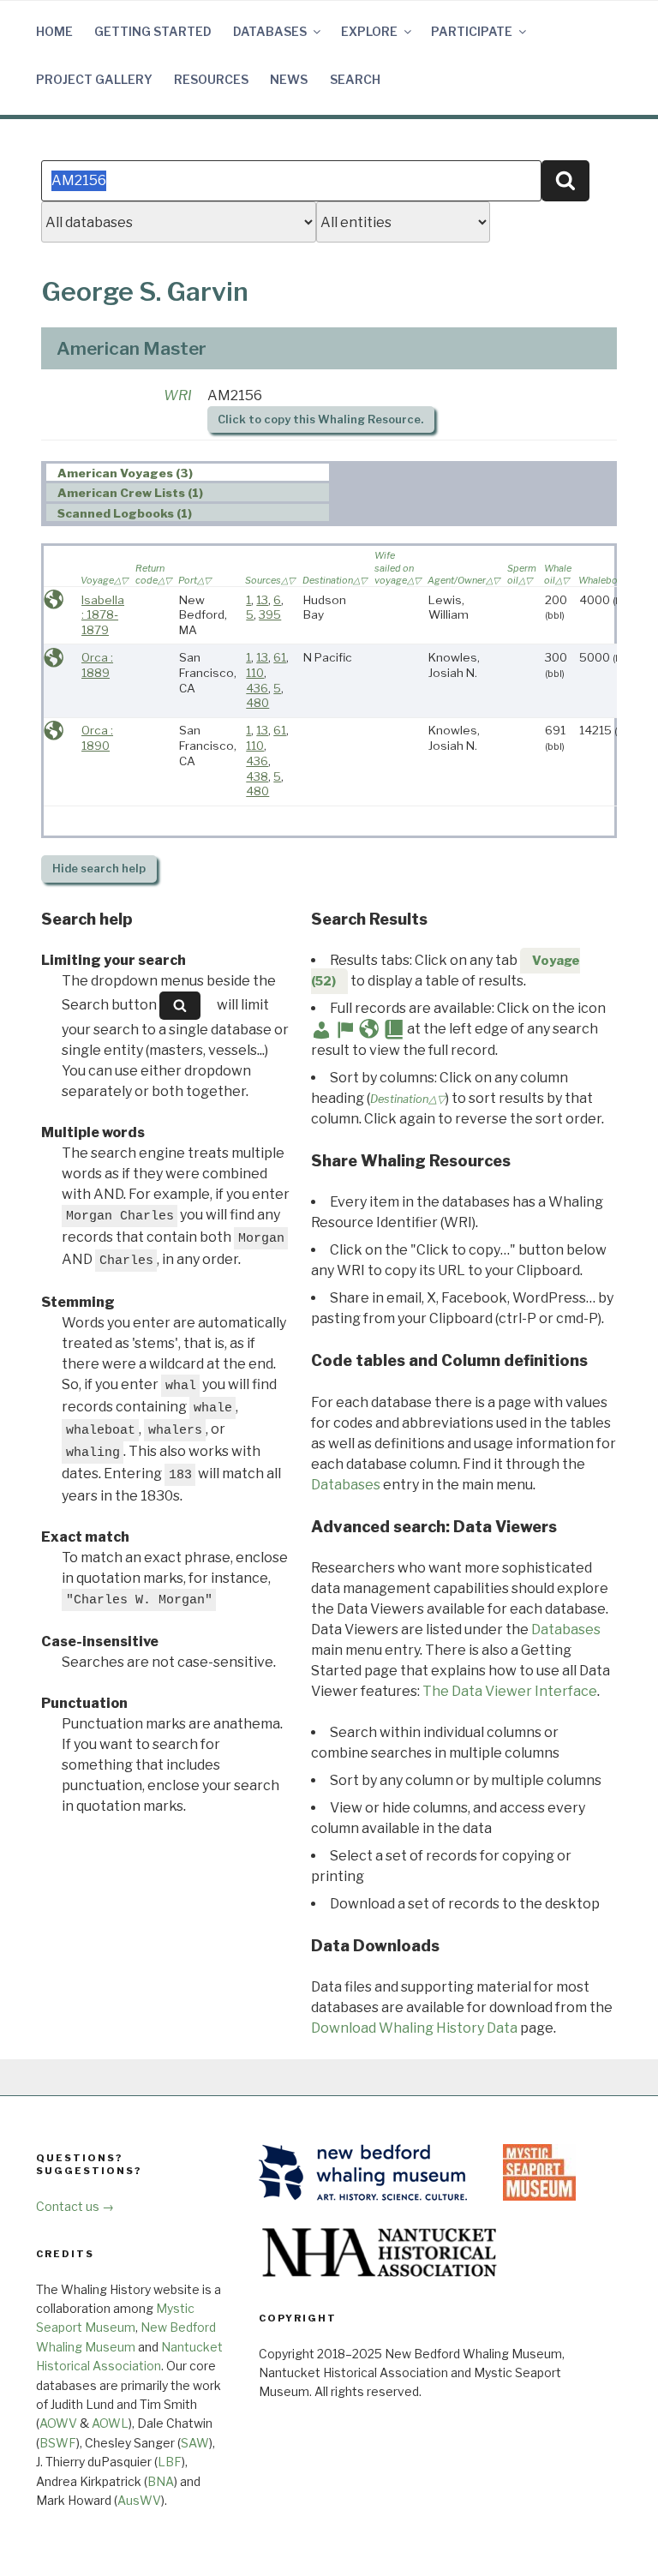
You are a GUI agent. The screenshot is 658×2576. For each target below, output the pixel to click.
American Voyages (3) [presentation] (125, 473)
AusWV (139, 2500)
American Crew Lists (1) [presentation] (130, 493)
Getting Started (153, 31)
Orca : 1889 (97, 665)
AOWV (58, 2423)
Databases (270, 31)
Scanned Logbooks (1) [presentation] (125, 513)
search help (99, 869)
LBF (170, 2462)
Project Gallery (94, 79)
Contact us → (75, 2206)
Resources (211, 79)
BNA (161, 2481)
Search (355, 79)
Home (54, 31)
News (289, 79)
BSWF (58, 2443)
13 (262, 600)
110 (255, 673)
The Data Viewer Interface (510, 1691)
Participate (472, 31)
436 (257, 688)
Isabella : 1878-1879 (103, 615)
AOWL (110, 2423)
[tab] (188, 473)
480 (257, 703)
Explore (369, 31)
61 (280, 657)
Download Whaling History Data (414, 2028)
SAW (195, 2443)
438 (257, 776)
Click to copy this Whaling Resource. (320, 419)
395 (270, 614)
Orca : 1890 (97, 738)
